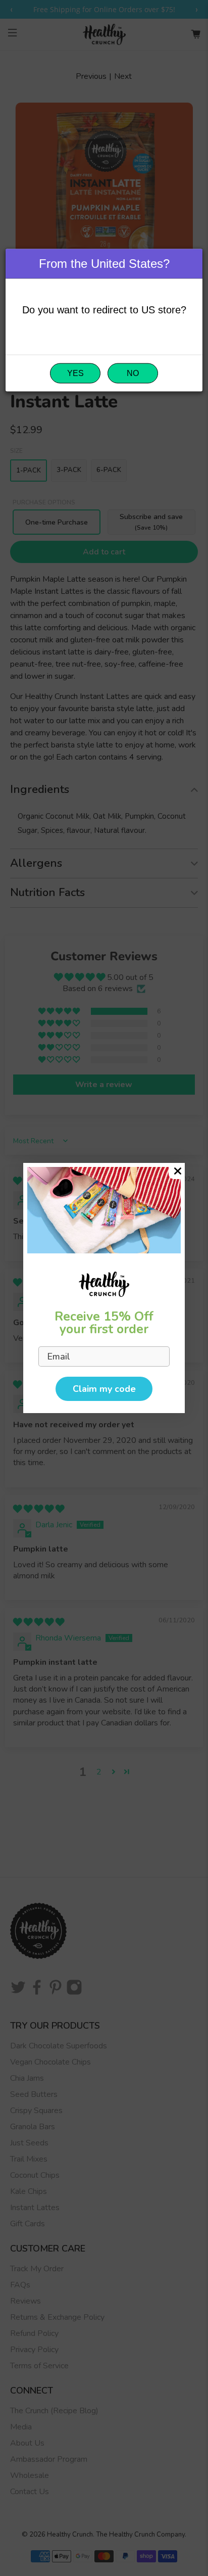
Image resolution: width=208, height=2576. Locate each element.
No (133, 373)
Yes (75, 373)
